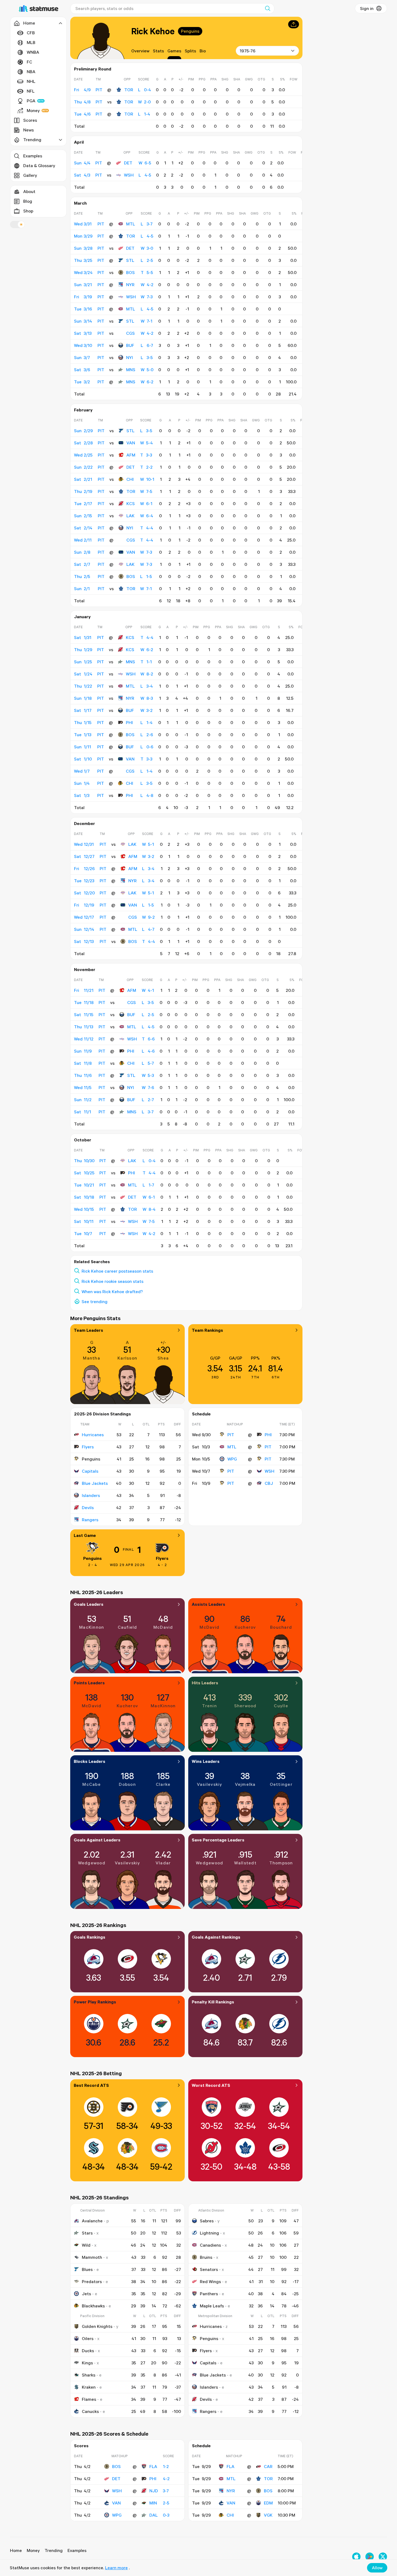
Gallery (30, 175)
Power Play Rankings (95, 2002)
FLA (153, 2466)
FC (29, 62)
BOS (130, 272)
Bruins (206, 2257)
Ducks (88, 2351)
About (29, 191)
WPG (232, 1459)
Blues (87, 2269)
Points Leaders (89, 1683)
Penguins (190, 31)
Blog (28, 201)
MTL (131, 224)
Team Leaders (88, 1330)
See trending (95, 1301)
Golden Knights (97, 2326)
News (28, 130)
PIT (231, 1435)
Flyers (88, 1447)
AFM (131, 455)
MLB (31, 42)
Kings (87, 2363)
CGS (130, 333)
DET (128, 163)
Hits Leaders (205, 1683)
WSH (129, 175)
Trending (54, 2550)
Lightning (209, 2233)
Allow (377, 2568)
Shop (28, 211)
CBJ (269, 1483)
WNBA (33, 52)
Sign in (367, 8)
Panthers (209, 2294)
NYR (130, 285)
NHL (31, 81)
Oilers (88, 2338)
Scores (30, 120)
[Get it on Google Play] (370, 2557)
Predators (92, 2281)
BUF (130, 345)
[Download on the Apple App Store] (356, 2557)
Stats (158, 51)
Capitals (90, 1471)
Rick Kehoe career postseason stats (117, 1271)
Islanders (91, 1495)
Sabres (207, 2221)
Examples (33, 156)
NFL (31, 91)
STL (130, 260)
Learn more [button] (116, 2568)
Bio (203, 51)
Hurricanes (93, 1435)
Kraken (89, 2387)
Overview (140, 51)
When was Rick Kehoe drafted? (112, 1292)
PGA (31, 101)
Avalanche (92, 2221)
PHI (129, 722)
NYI (129, 357)
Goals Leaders (89, 1604)
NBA (31, 72)
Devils (88, 1507)
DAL (154, 2515)
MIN (153, 2503)
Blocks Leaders (90, 1761)
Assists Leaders (208, 1604)
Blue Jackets (95, 1483)
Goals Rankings (90, 1937)
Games (174, 51)
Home (16, 2550)
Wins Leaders (206, 1761)
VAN (131, 443)
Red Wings (210, 2281)
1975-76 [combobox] (248, 51)
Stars (87, 2233)
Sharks (89, 2375)
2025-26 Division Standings (102, 1414)
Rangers (90, 1520)
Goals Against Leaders (97, 1840)
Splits (190, 51)
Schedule (201, 1414)
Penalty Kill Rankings (213, 2002)
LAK (130, 516)
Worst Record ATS (211, 2085)
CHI (130, 479)
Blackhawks (93, 2306)
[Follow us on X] (383, 2557)
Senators (209, 2269)
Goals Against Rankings (216, 1937)
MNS (131, 370)
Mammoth (92, 2257)
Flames (89, 2399)
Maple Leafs (212, 2306)
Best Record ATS (91, 2085)
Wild (86, 2245)
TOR (129, 90)
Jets (86, 2294)
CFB (31, 33)
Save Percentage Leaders (218, 1840)
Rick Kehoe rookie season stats (112, 1281)
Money (33, 110)
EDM (268, 2503)
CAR (268, 2466)
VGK (268, 2515)
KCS (131, 503)
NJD (154, 2491)
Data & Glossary (39, 165)
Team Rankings (207, 1330)
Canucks (90, 2411)
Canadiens (210, 2245)
